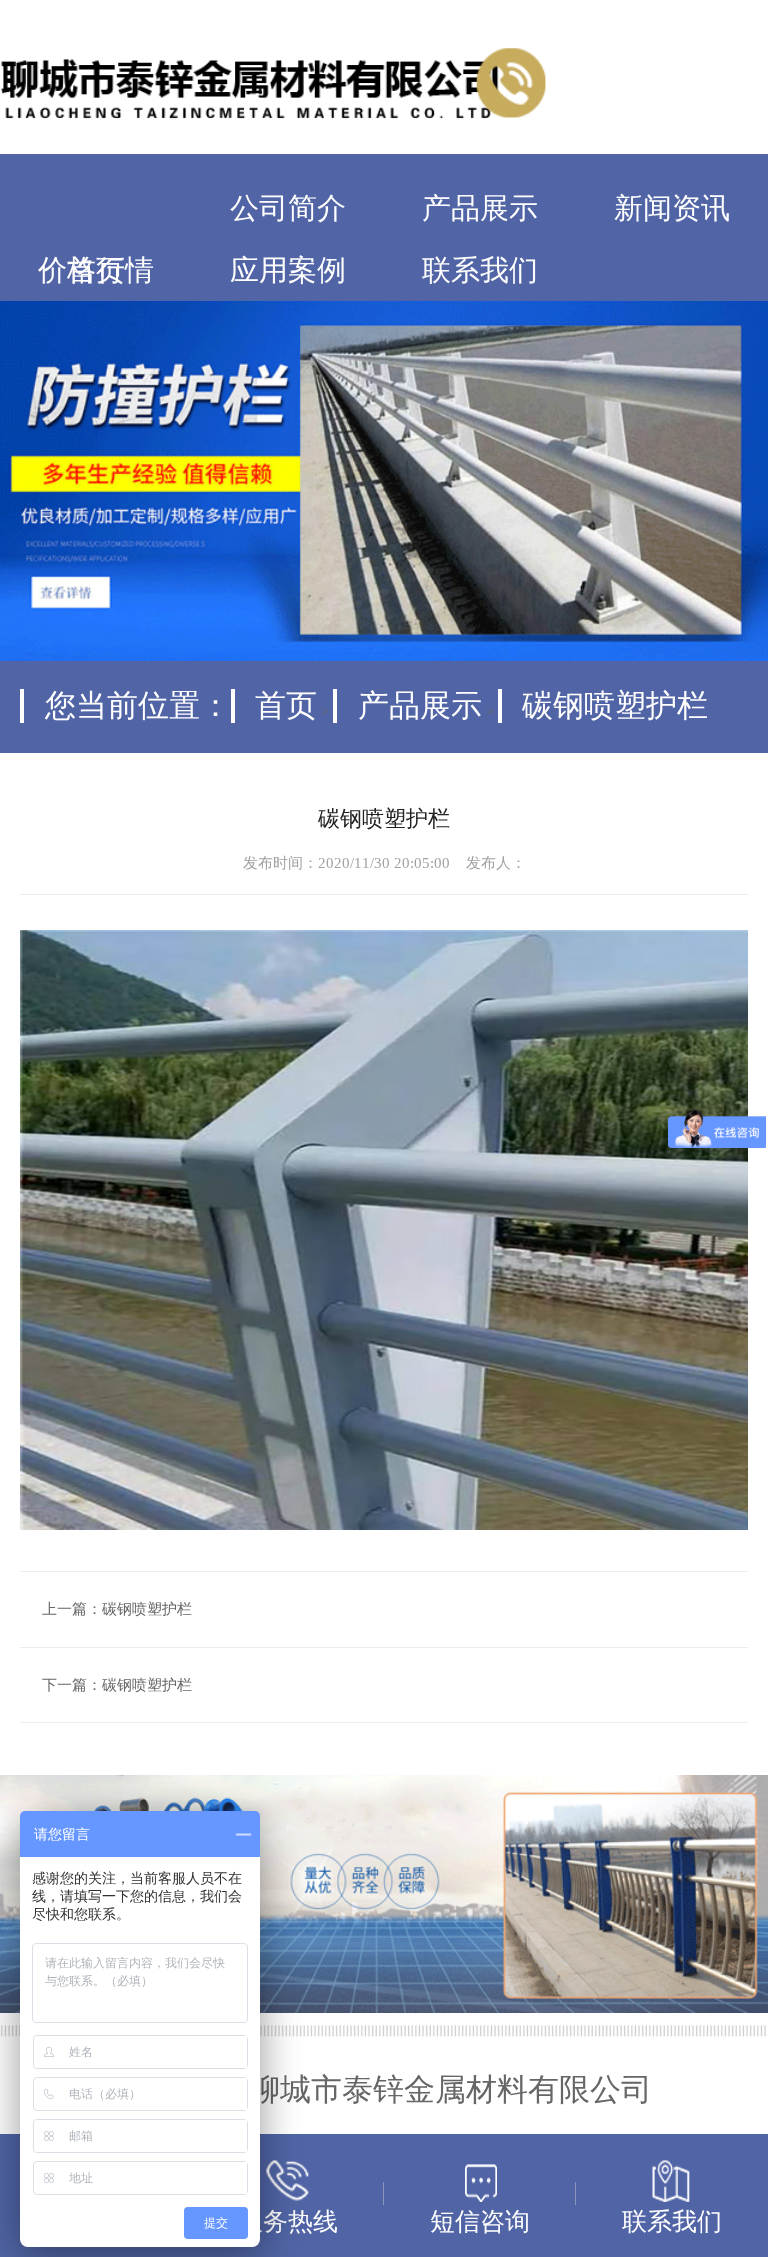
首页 (286, 706)
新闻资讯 (672, 208)
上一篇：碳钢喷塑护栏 (117, 1609)
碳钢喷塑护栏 (615, 706)
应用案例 (288, 270)
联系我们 (480, 270)
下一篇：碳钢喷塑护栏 (117, 1685)
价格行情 (96, 270)
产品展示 (480, 208)
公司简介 (288, 208)
